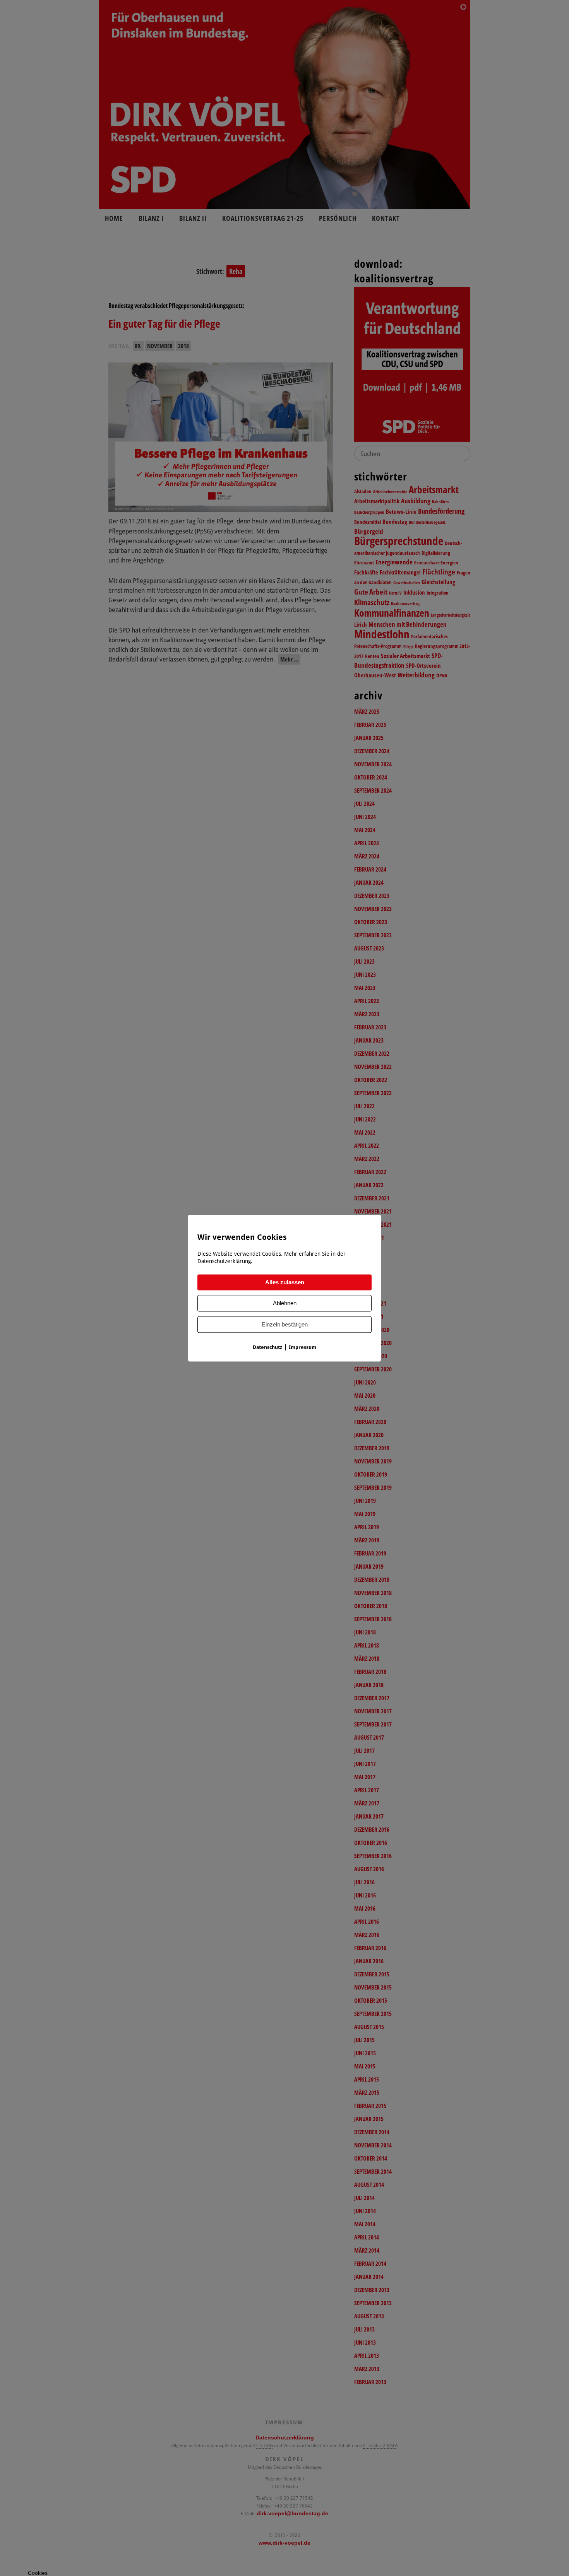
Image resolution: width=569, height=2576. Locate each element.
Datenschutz (267, 1347)
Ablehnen (285, 1303)
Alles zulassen (285, 1282)
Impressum (302, 1347)
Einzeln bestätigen (285, 1324)
